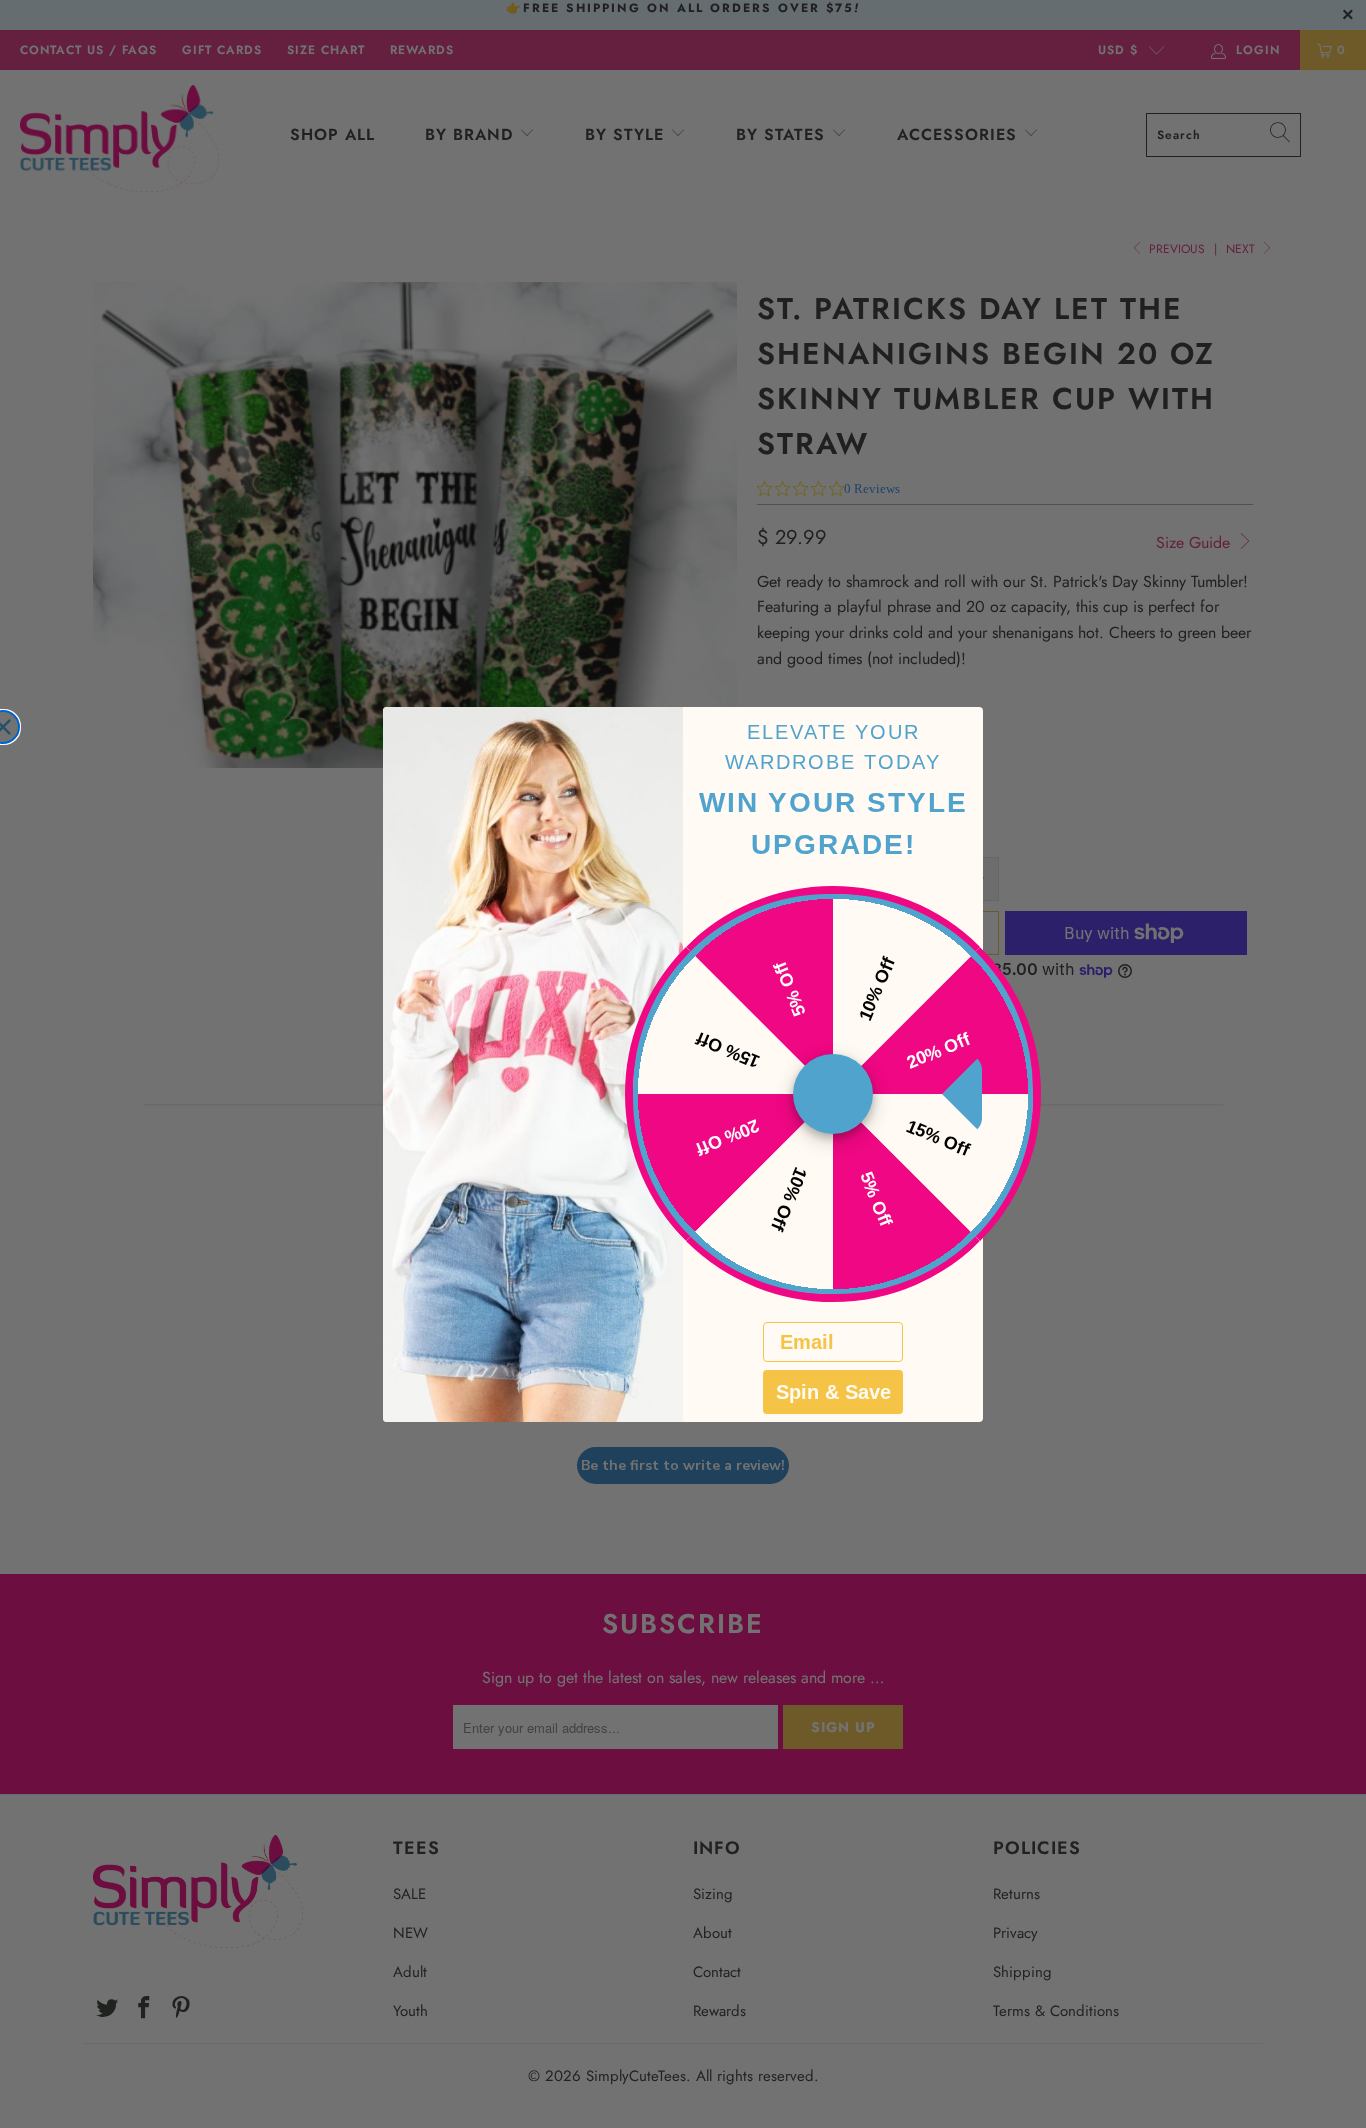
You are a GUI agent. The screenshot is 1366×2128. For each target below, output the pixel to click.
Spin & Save (833, 1392)
